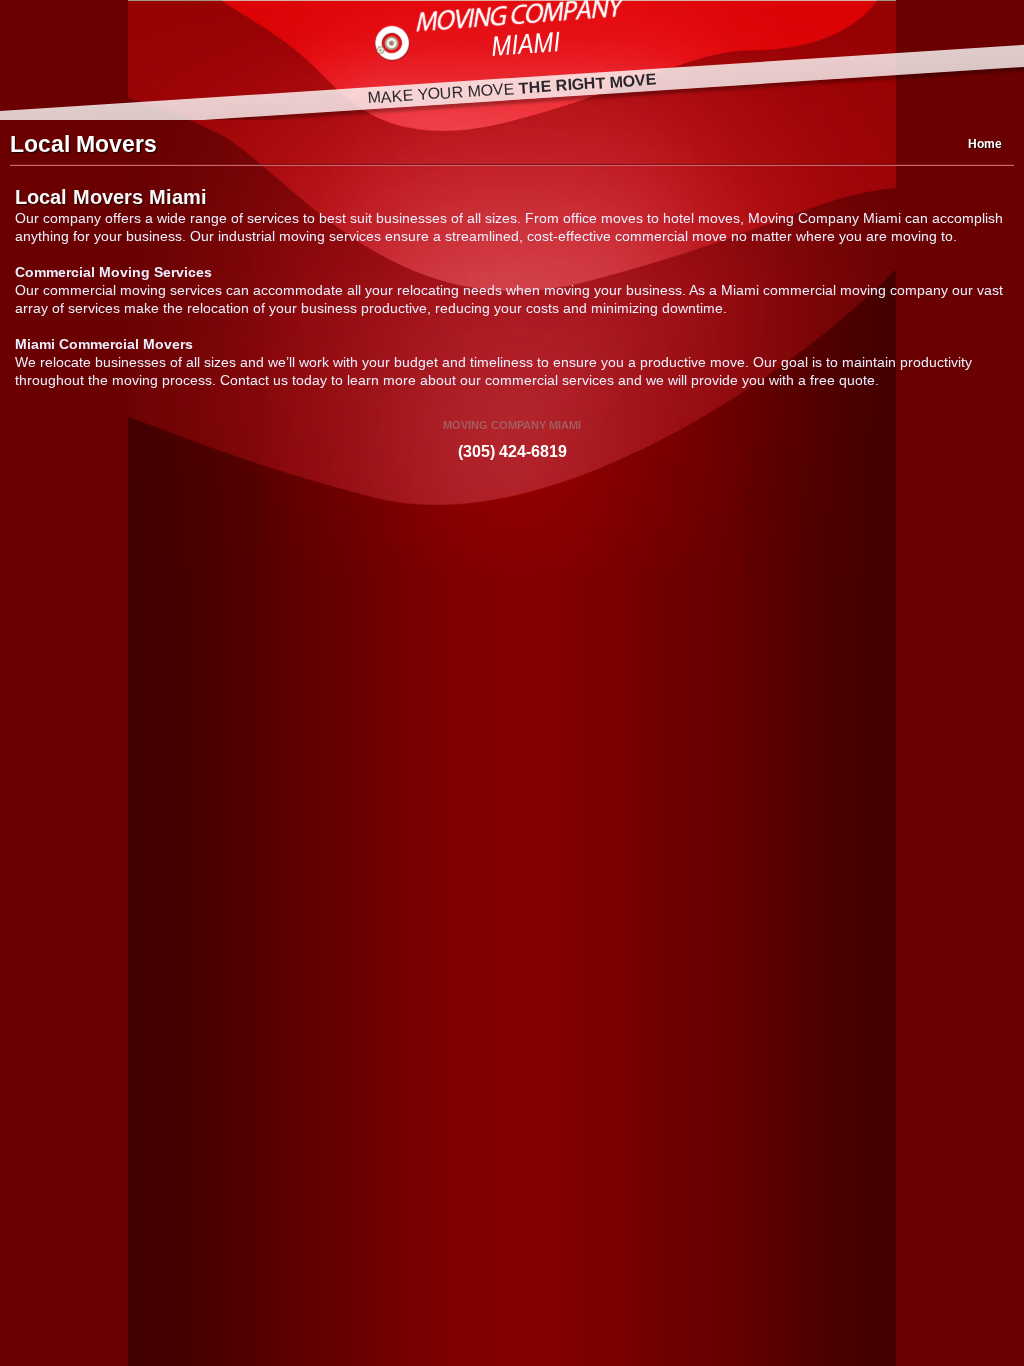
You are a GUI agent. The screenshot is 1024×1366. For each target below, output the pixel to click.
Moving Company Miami (512, 34)
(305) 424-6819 (512, 451)
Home (985, 144)
